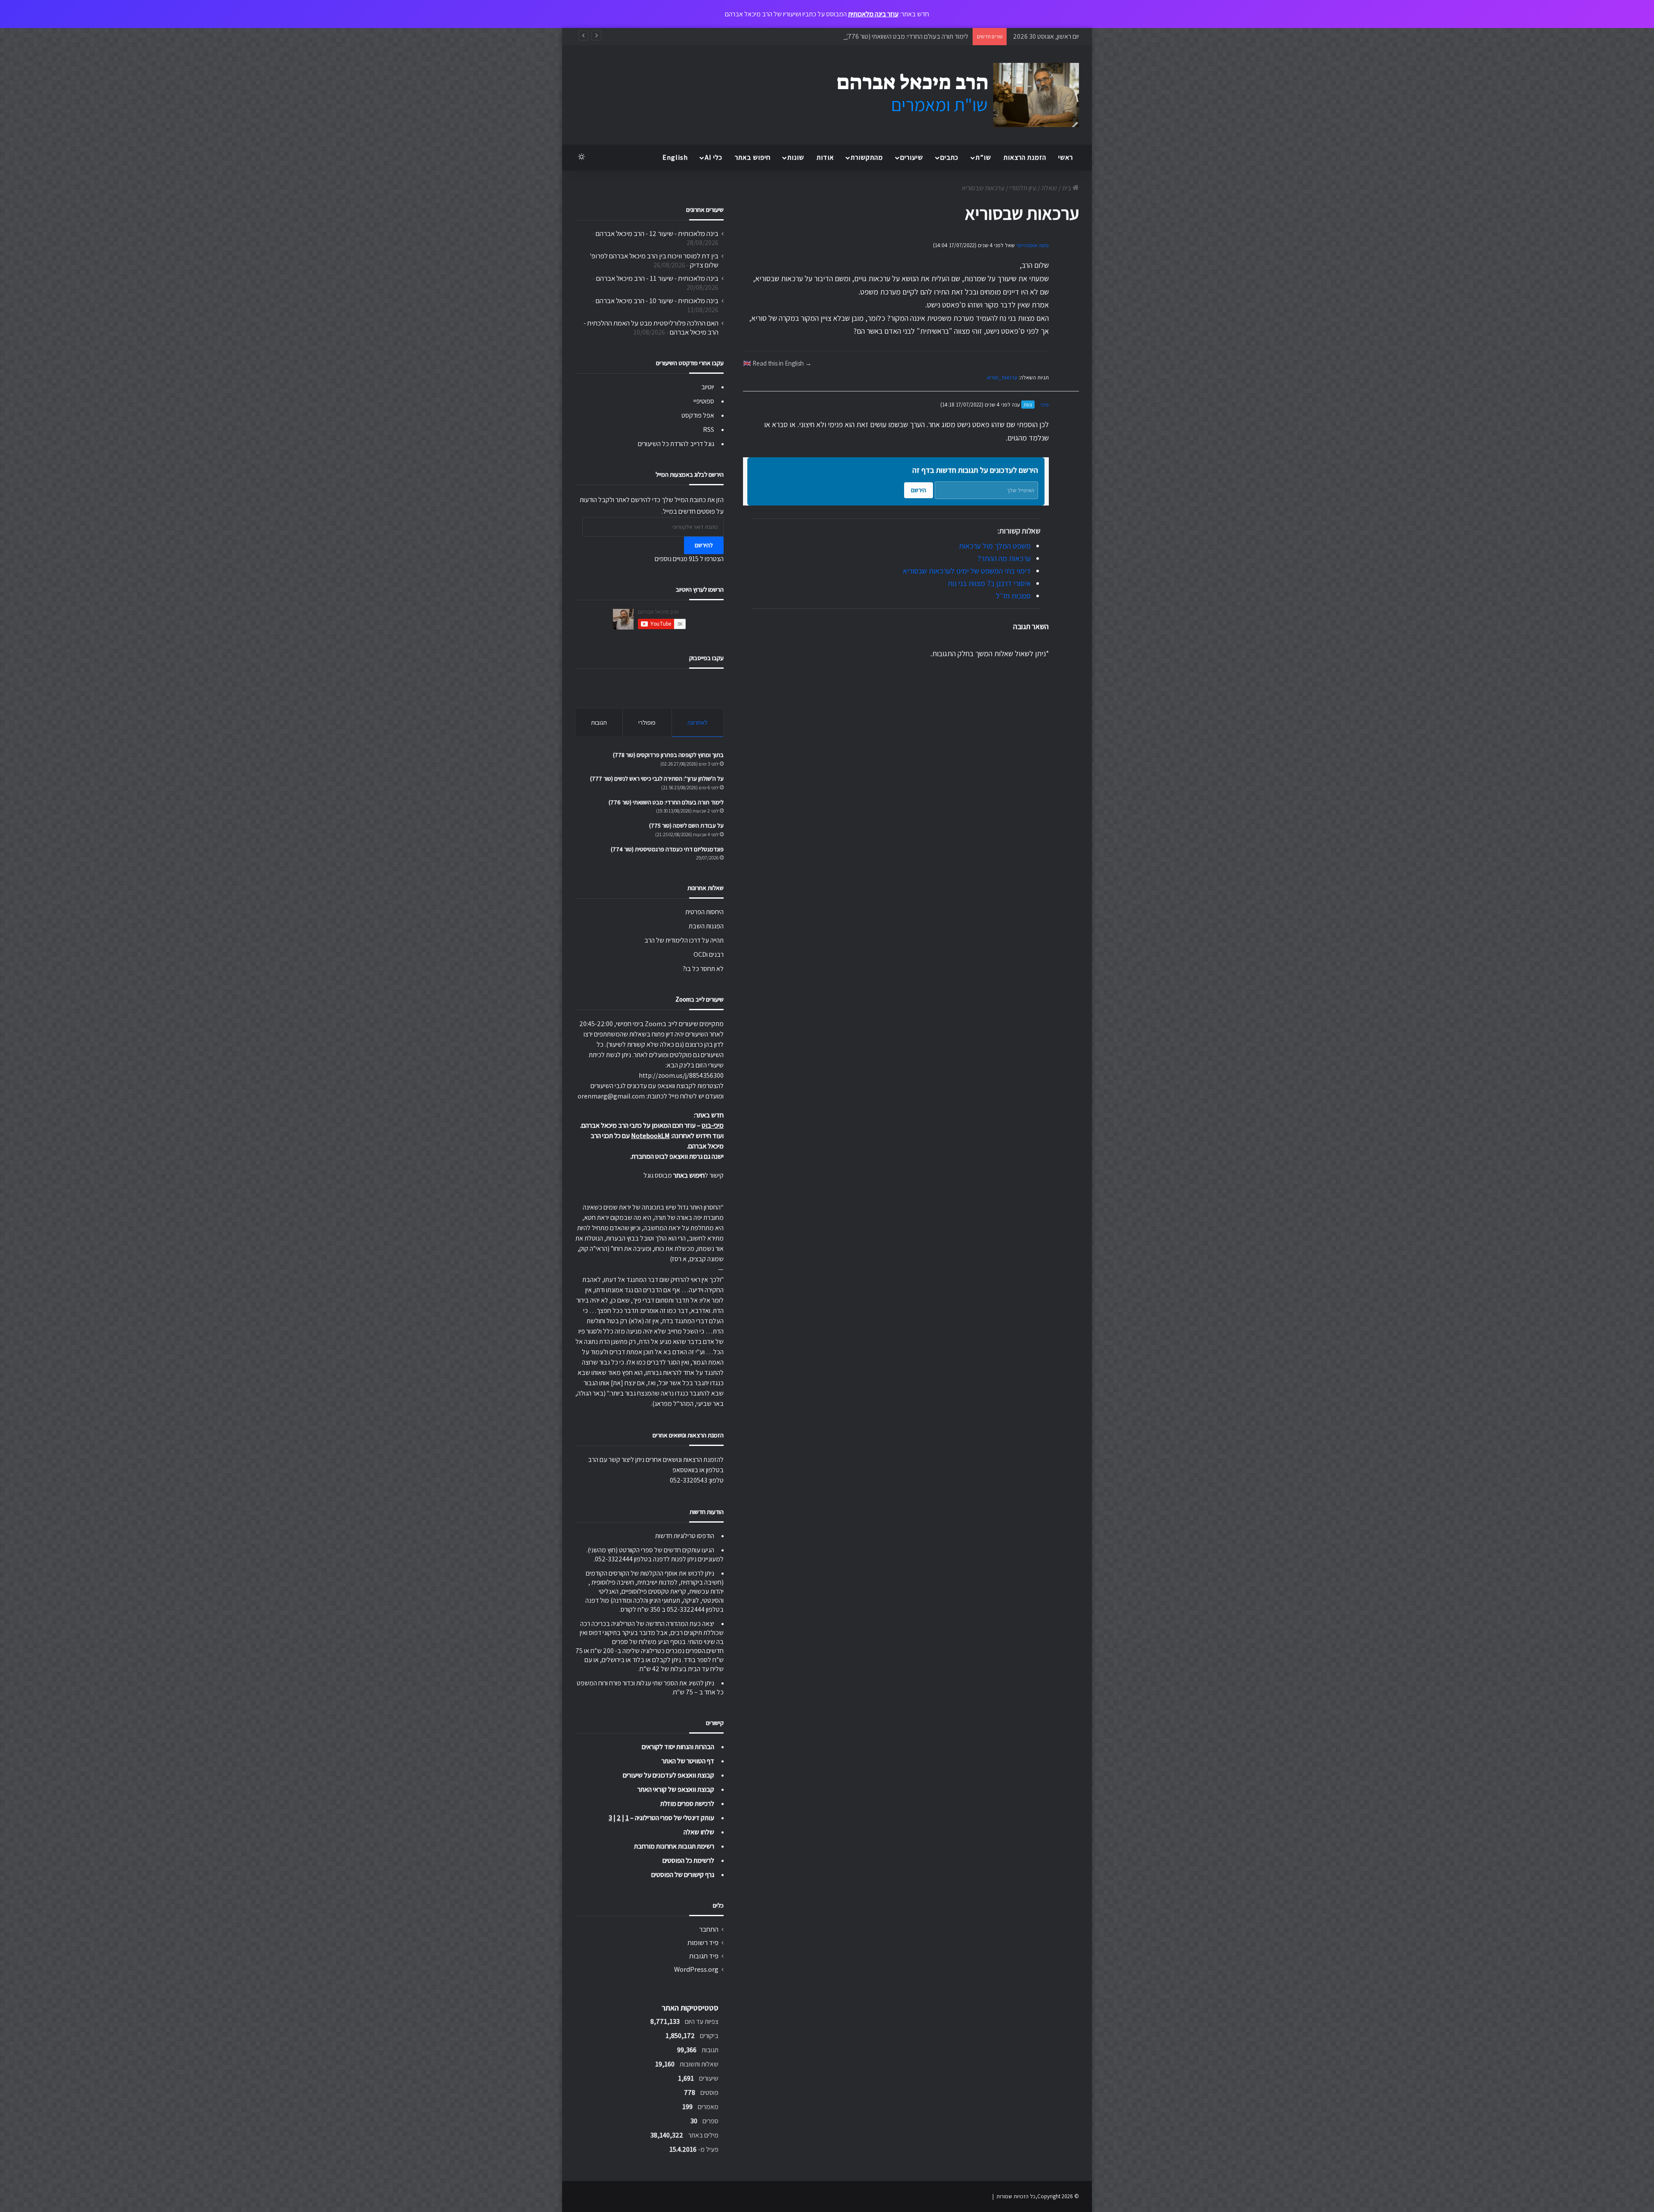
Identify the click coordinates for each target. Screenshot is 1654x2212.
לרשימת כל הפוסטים (688, 1860)
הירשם (919, 490)
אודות (825, 157)
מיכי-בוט (713, 1125)
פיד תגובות (704, 1956)
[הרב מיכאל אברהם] (950, 95)
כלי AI (714, 157)
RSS (709, 430)
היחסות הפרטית (704, 912)
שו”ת (983, 157)
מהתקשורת (867, 157)
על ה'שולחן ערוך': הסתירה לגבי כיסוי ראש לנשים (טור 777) (657, 779)
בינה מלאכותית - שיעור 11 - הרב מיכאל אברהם (657, 278)
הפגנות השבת (706, 926)
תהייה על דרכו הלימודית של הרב (684, 940)
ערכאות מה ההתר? (1004, 558)
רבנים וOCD (709, 954)
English (675, 157)
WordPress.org (696, 1969)
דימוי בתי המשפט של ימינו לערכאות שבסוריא (967, 571)
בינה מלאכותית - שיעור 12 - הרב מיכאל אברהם (657, 233)
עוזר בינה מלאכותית (873, 14)
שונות (796, 157)
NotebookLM (650, 1136)
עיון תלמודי (1023, 188)
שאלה (1049, 188)
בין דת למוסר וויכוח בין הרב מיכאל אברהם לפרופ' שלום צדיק (654, 260)
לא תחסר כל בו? (703, 969)
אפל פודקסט (698, 415)
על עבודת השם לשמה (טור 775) (927, 36)
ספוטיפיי (704, 401)
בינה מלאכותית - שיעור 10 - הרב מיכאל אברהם (657, 301)
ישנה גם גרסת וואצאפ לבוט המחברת (678, 1156)
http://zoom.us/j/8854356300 (681, 1075)
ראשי (1066, 157)
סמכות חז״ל (1013, 596)
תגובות (599, 722)
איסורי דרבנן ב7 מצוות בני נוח (990, 583)
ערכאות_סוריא (1002, 377)
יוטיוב (708, 387)
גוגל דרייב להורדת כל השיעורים (676, 444)
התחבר (709, 1929)
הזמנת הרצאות (1025, 157)
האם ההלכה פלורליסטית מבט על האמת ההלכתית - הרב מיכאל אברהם (651, 327)
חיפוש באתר (753, 157)
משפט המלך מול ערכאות (995, 546)
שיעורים (912, 157)
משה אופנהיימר (1032, 245)
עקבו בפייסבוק (706, 658)
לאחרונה (698, 722)
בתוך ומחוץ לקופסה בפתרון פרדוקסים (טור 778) (668, 755)
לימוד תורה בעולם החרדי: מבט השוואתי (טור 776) (666, 802)
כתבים (949, 157)
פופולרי (647, 722)
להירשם (704, 545)
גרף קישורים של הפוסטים (683, 1875)
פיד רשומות (703, 1942)
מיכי (1045, 405)
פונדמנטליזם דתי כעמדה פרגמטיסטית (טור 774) (667, 849)
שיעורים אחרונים (705, 209)
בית (1067, 188)
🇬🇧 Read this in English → (777, 363)
